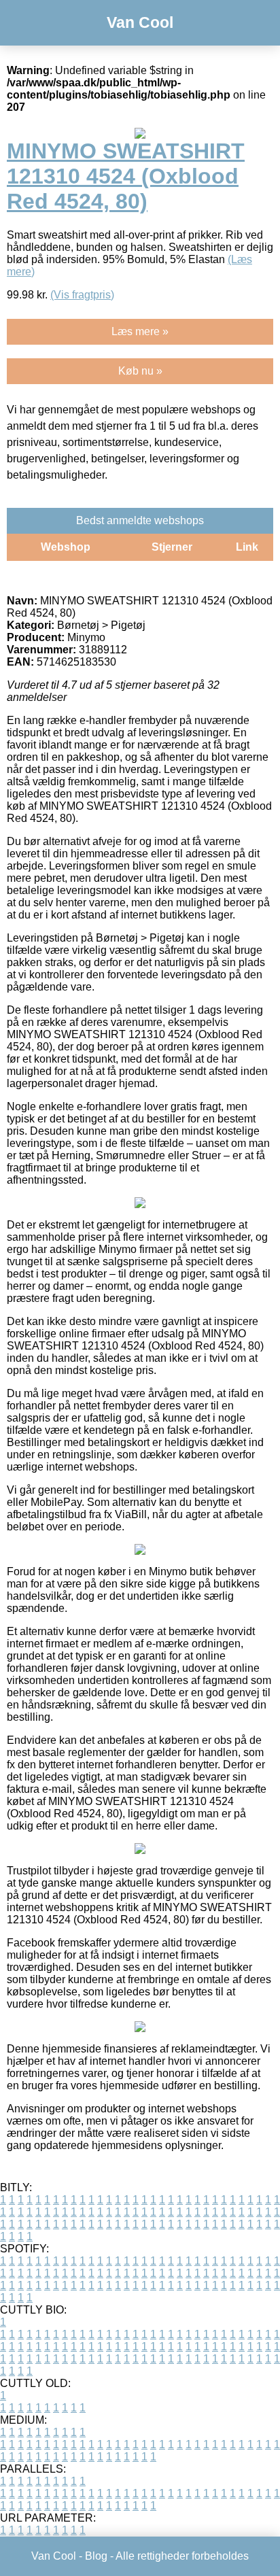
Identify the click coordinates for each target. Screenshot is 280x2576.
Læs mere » (140, 331)
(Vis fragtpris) (82, 295)
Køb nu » (140, 371)
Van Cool (140, 22)
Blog (96, 2556)
